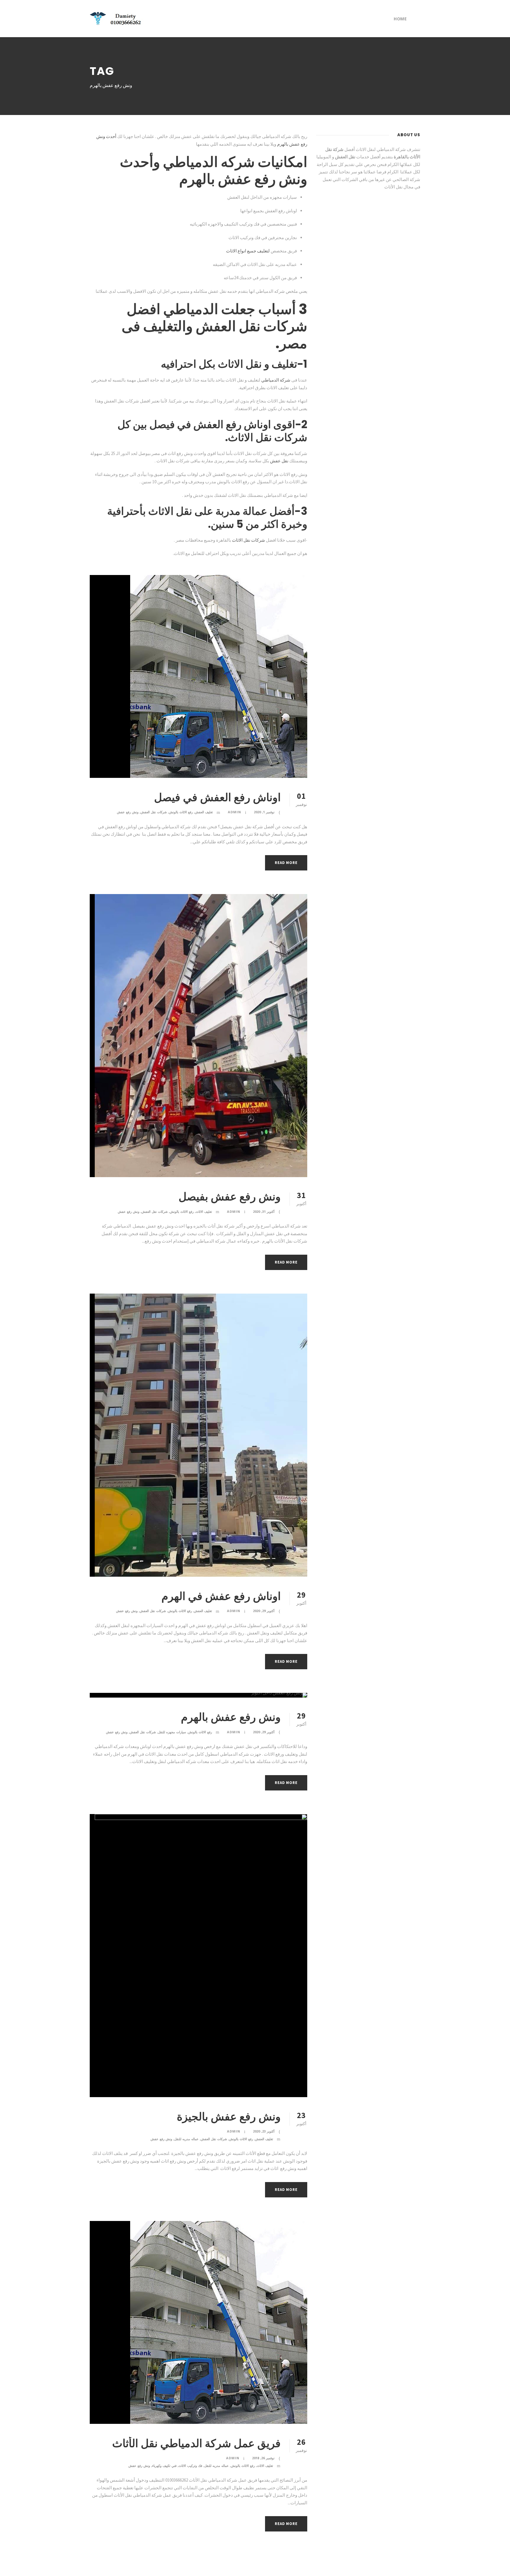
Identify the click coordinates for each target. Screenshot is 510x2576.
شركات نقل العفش (154, 812)
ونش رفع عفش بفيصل (230, 1197)
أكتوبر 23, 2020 (264, 2131)
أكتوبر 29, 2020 (264, 1611)
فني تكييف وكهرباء (164, 2466)
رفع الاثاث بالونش (181, 812)
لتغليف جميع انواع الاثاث (248, 251)
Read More (286, 863)
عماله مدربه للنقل (186, 2139)
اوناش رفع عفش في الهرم (221, 1596)
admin (234, 812)
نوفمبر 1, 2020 (264, 812)
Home (400, 19)
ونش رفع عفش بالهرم (231, 1717)
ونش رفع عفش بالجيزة (229, 2117)
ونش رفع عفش (128, 812)
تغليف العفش (204, 812)
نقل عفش (279, 461)
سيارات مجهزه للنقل (172, 1732)
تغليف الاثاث (204, 1211)
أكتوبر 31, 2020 (264, 1211)
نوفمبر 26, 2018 (263, 2458)
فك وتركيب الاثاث (190, 2466)
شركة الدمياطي (276, 380)
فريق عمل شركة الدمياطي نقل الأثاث (196, 2443)
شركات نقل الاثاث (249, 540)
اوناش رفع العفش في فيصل (217, 797)
